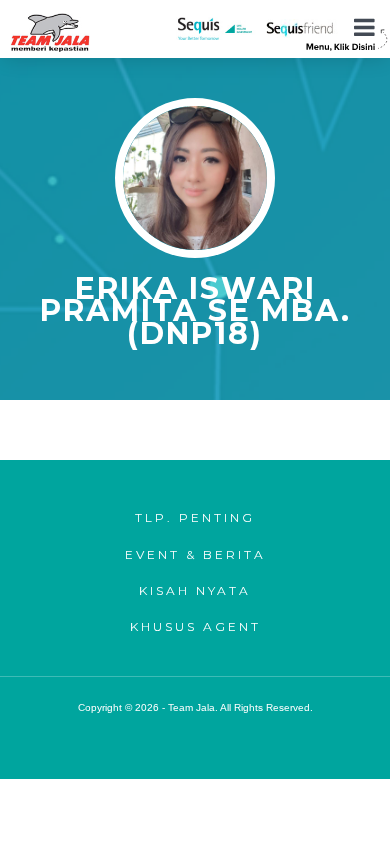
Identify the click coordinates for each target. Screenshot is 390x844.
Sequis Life (216, 28)
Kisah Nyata (195, 590)
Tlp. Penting (195, 517)
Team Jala (50, 32)
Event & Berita (195, 554)
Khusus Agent (195, 626)
